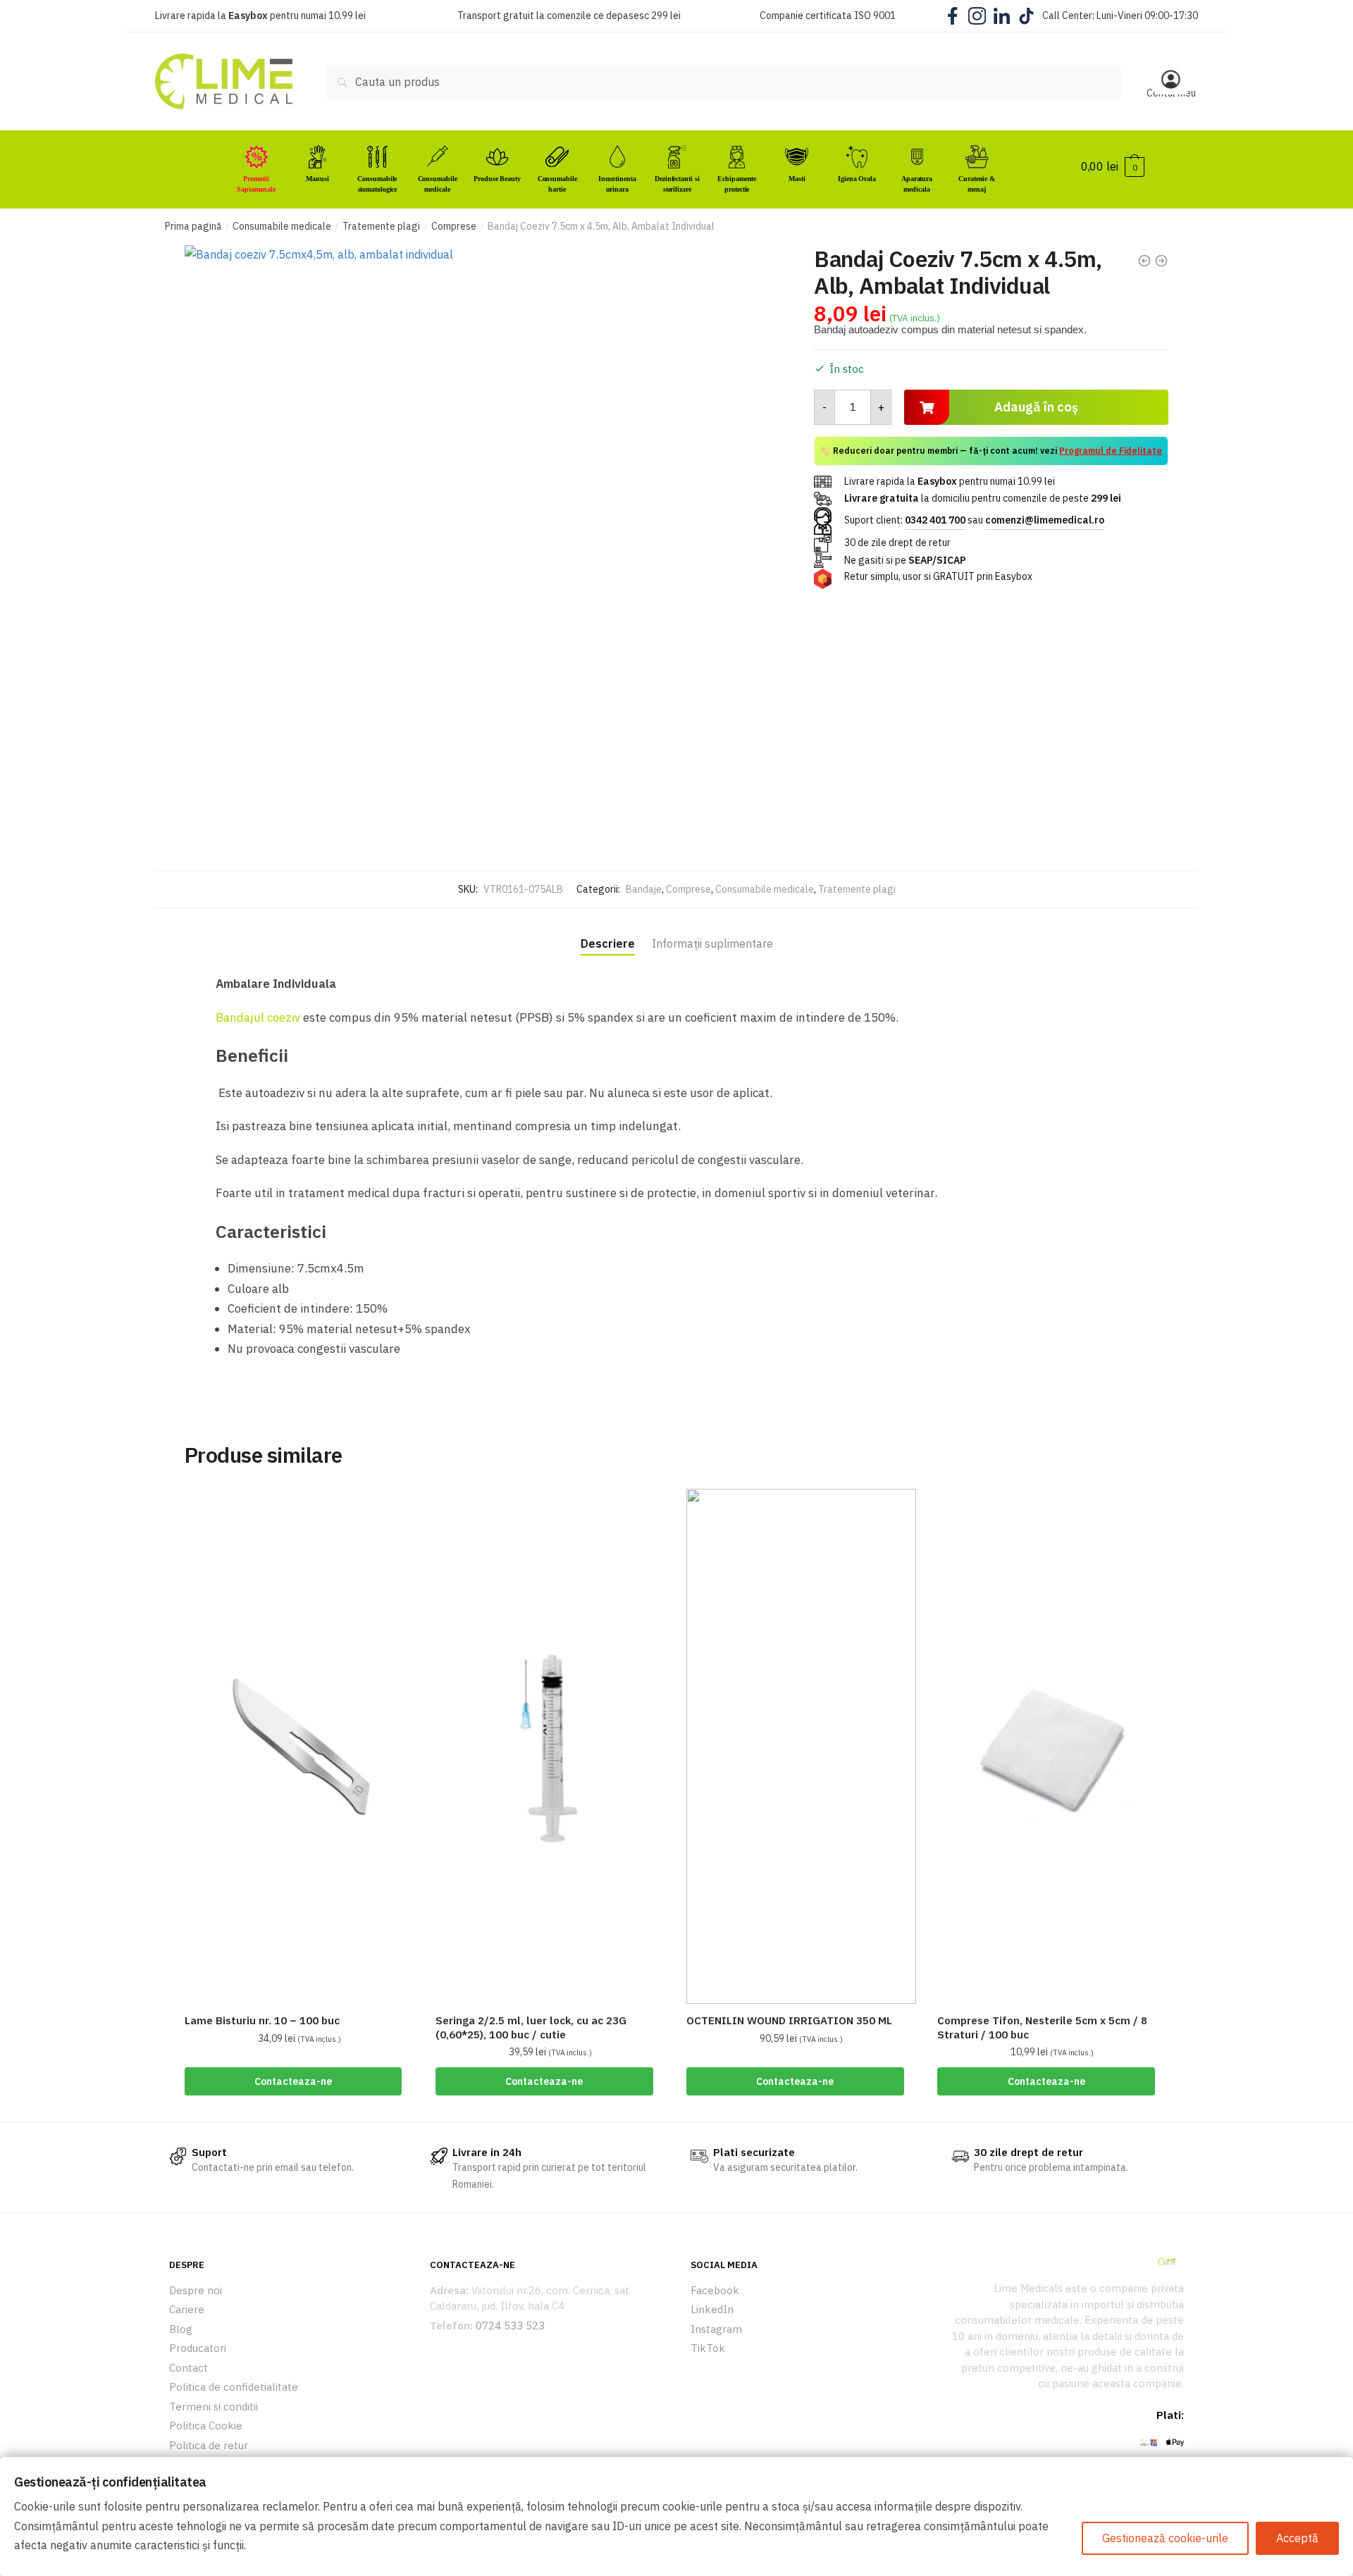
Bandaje (644, 889)
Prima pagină (193, 226)
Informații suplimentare (712, 943)
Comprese (454, 226)
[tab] (608, 931)
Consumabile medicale (282, 226)
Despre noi (196, 2290)
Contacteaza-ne (293, 2081)
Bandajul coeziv (258, 1017)
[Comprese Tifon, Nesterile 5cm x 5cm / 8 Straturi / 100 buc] (1052, 1746)
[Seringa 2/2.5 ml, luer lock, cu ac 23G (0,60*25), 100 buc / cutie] (550, 1746)
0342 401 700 (935, 520)
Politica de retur (209, 2445)
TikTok (708, 2348)
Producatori (198, 2348)
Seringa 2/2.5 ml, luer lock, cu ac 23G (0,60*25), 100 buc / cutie (531, 2027)
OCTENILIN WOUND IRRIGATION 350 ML (789, 2020)
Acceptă (1297, 2538)
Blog (181, 2329)
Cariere (187, 2309)
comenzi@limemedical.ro (1045, 520)
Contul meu (1171, 93)
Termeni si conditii (214, 2407)
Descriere (608, 943)
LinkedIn (712, 2309)
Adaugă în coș (1036, 407)
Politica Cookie (206, 2426)
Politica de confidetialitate (234, 2387)
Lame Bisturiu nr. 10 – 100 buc (262, 2020)
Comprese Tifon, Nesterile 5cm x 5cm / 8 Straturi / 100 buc (1042, 2027)
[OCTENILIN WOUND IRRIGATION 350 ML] (801, 1746)
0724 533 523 (510, 2326)
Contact (189, 2368)
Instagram (716, 2329)
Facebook (715, 2290)
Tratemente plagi (381, 226)
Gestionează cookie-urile (1165, 2538)
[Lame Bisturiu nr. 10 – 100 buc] (299, 1746)
